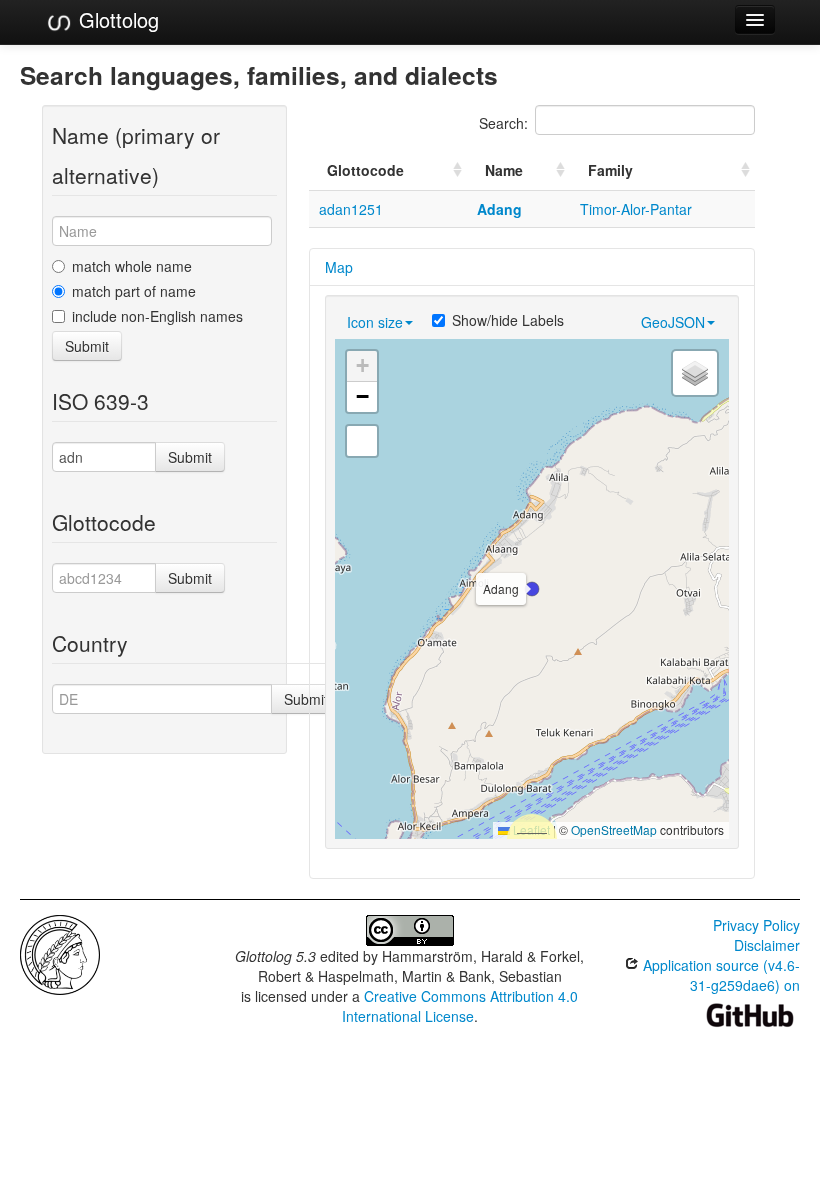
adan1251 (351, 209)
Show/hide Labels (508, 320)
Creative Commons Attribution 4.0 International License (460, 1006)
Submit (87, 346)
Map (339, 267)
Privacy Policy (756, 925)
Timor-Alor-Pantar (636, 209)
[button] (532, 589)
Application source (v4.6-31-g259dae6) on (719, 975)
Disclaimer (767, 945)
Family (610, 170)
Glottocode (365, 170)
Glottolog (116, 19)
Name (504, 170)
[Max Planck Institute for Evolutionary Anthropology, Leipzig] (60, 953)
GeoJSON (673, 322)
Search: (503, 123)
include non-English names (157, 316)
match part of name (134, 291)
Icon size (375, 322)
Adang (499, 209)
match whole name (132, 266)
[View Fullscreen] (362, 441)
